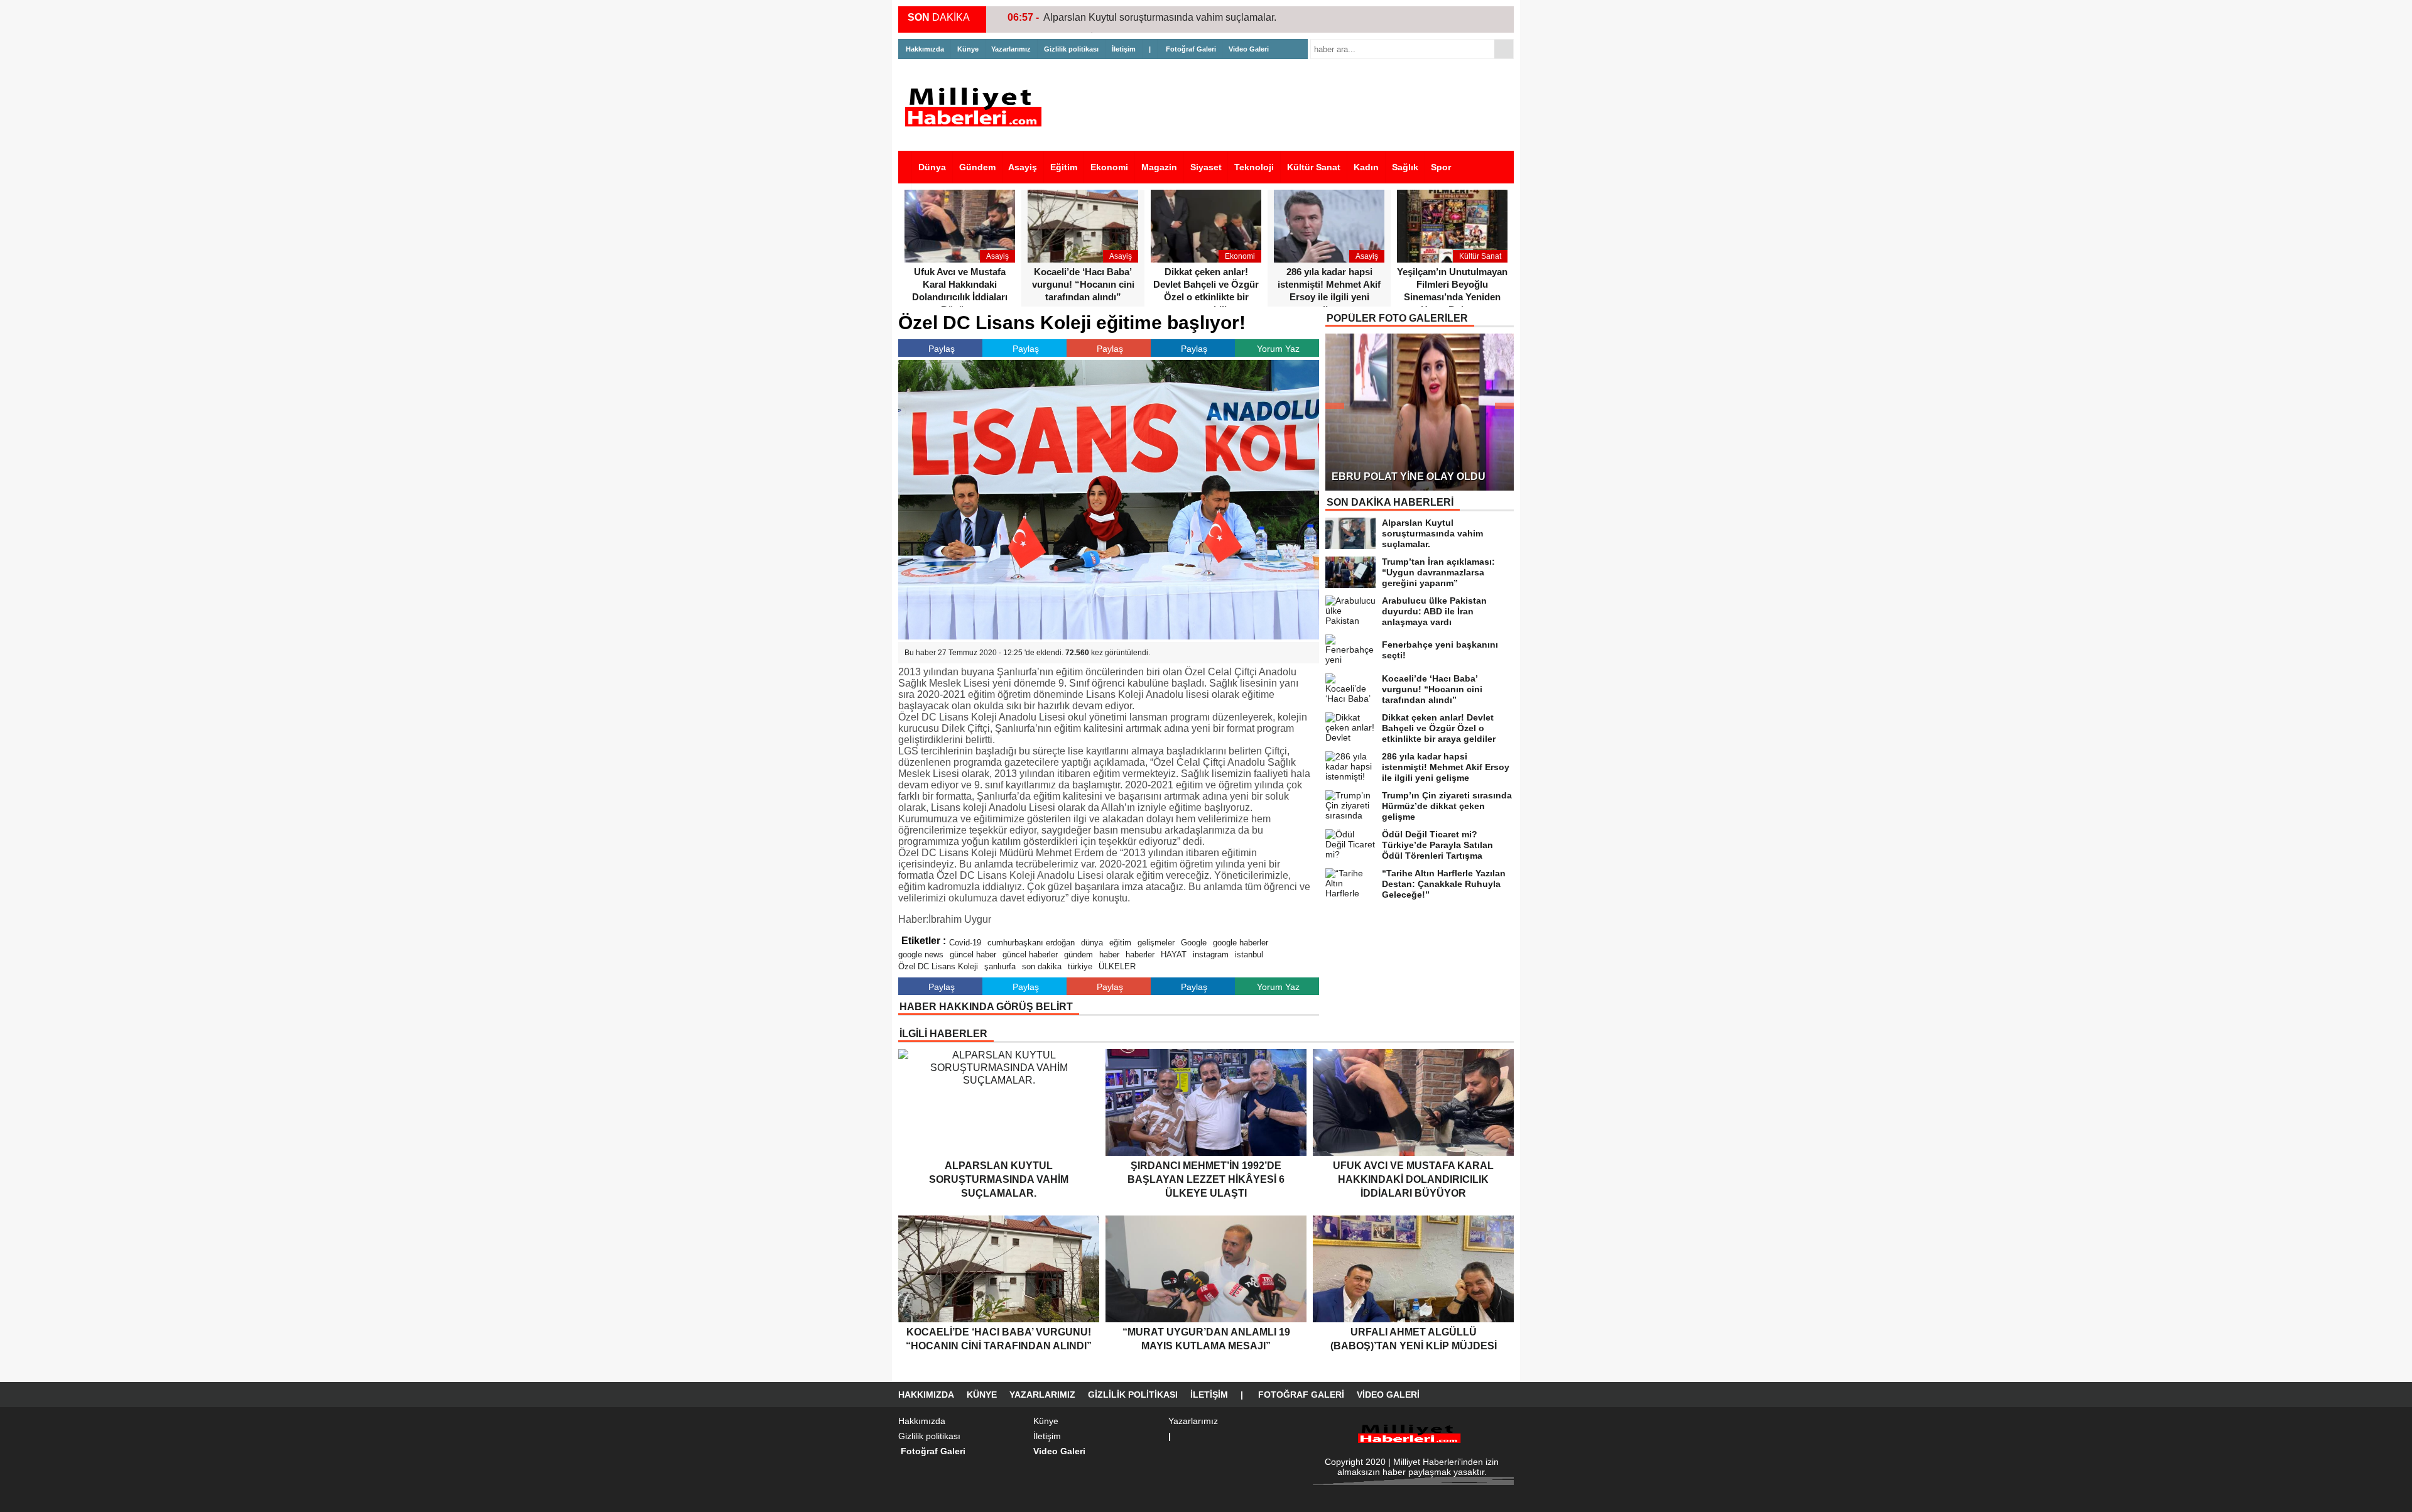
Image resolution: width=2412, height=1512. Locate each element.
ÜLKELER (1117, 966)
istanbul (1249, 955)
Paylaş (942, 349)
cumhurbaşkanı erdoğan (1031, 943)
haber (1109, 955)
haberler (1140, 955)
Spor (1441, 167)
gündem (1078, 955)
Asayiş (1023, 167)
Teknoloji (1254, 167)
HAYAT (1174, 955)
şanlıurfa (1000, 966)
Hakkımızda (925, 49)
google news (921, 955)
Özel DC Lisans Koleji (938, 966)
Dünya (932, 167)
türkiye (1080, 966)
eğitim (1120, 943)
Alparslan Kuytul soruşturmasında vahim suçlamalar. (1160, 17)
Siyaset (1206, 167)
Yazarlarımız (1011, 49)
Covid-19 (965, 943)
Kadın (1366, 167)
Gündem (977, 167)
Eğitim (1064, 167)
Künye (968, 49)
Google (1194, 943)
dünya (1092, 943)
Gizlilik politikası (1071, 49)
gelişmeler (1156, 943)
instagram (1211, 955)
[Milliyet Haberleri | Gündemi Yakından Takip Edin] (977, 107)
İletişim (1124, 49)
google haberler (1241, 943)
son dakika (1042, 966)
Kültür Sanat (1314, 167)
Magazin (1159, 167)
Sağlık (1405, 167)
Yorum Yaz (1278, 349)
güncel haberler (1030, 955)
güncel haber (973, 955)
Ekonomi (1109, 167)
